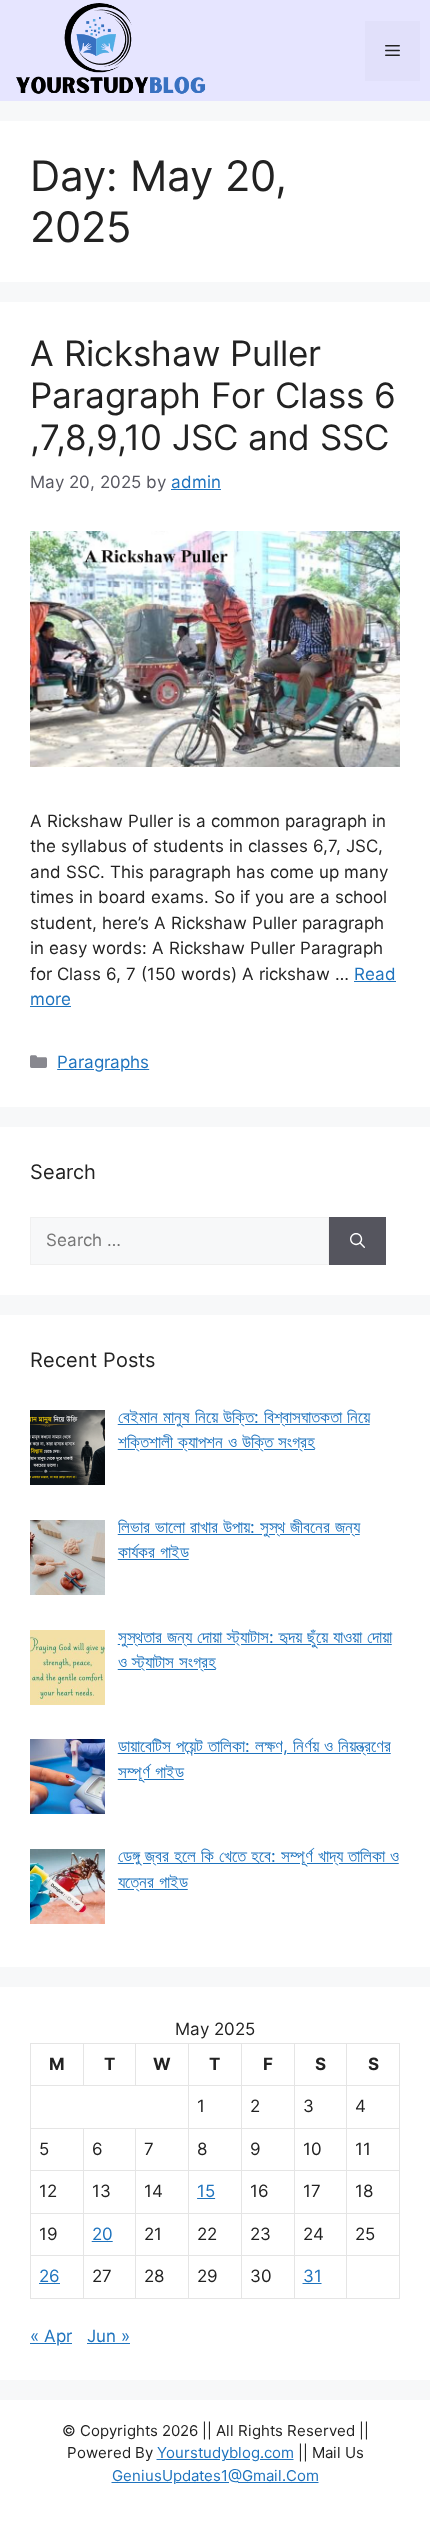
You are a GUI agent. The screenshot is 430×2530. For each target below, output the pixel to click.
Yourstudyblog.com (225, 2452)
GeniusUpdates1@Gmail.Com (215, 2475)
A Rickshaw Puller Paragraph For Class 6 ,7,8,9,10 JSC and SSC (213, 395)
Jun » (108, 2336)
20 (102, 2234)
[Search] (357, 1241)
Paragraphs (103, 1062)
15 (206, 2191)
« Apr (51, 2336)
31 (312, 2276)
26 (49, 2276)
